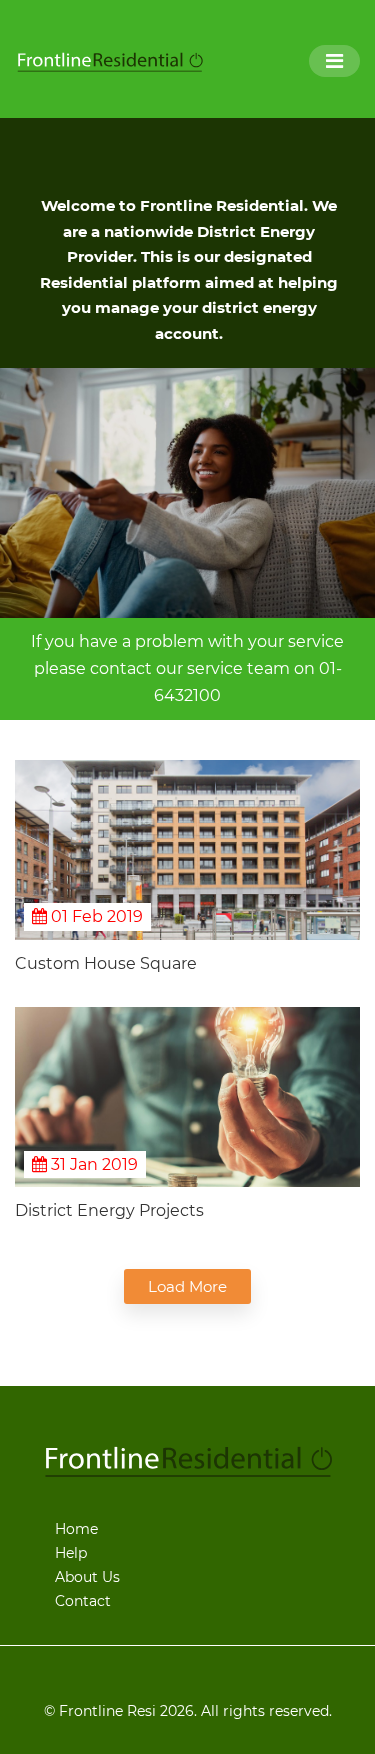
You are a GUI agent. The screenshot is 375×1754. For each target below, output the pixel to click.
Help (71, 1553)
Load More (187, 1286)
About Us (87, 1577)
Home (76, 1529)
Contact (83, 1601)
